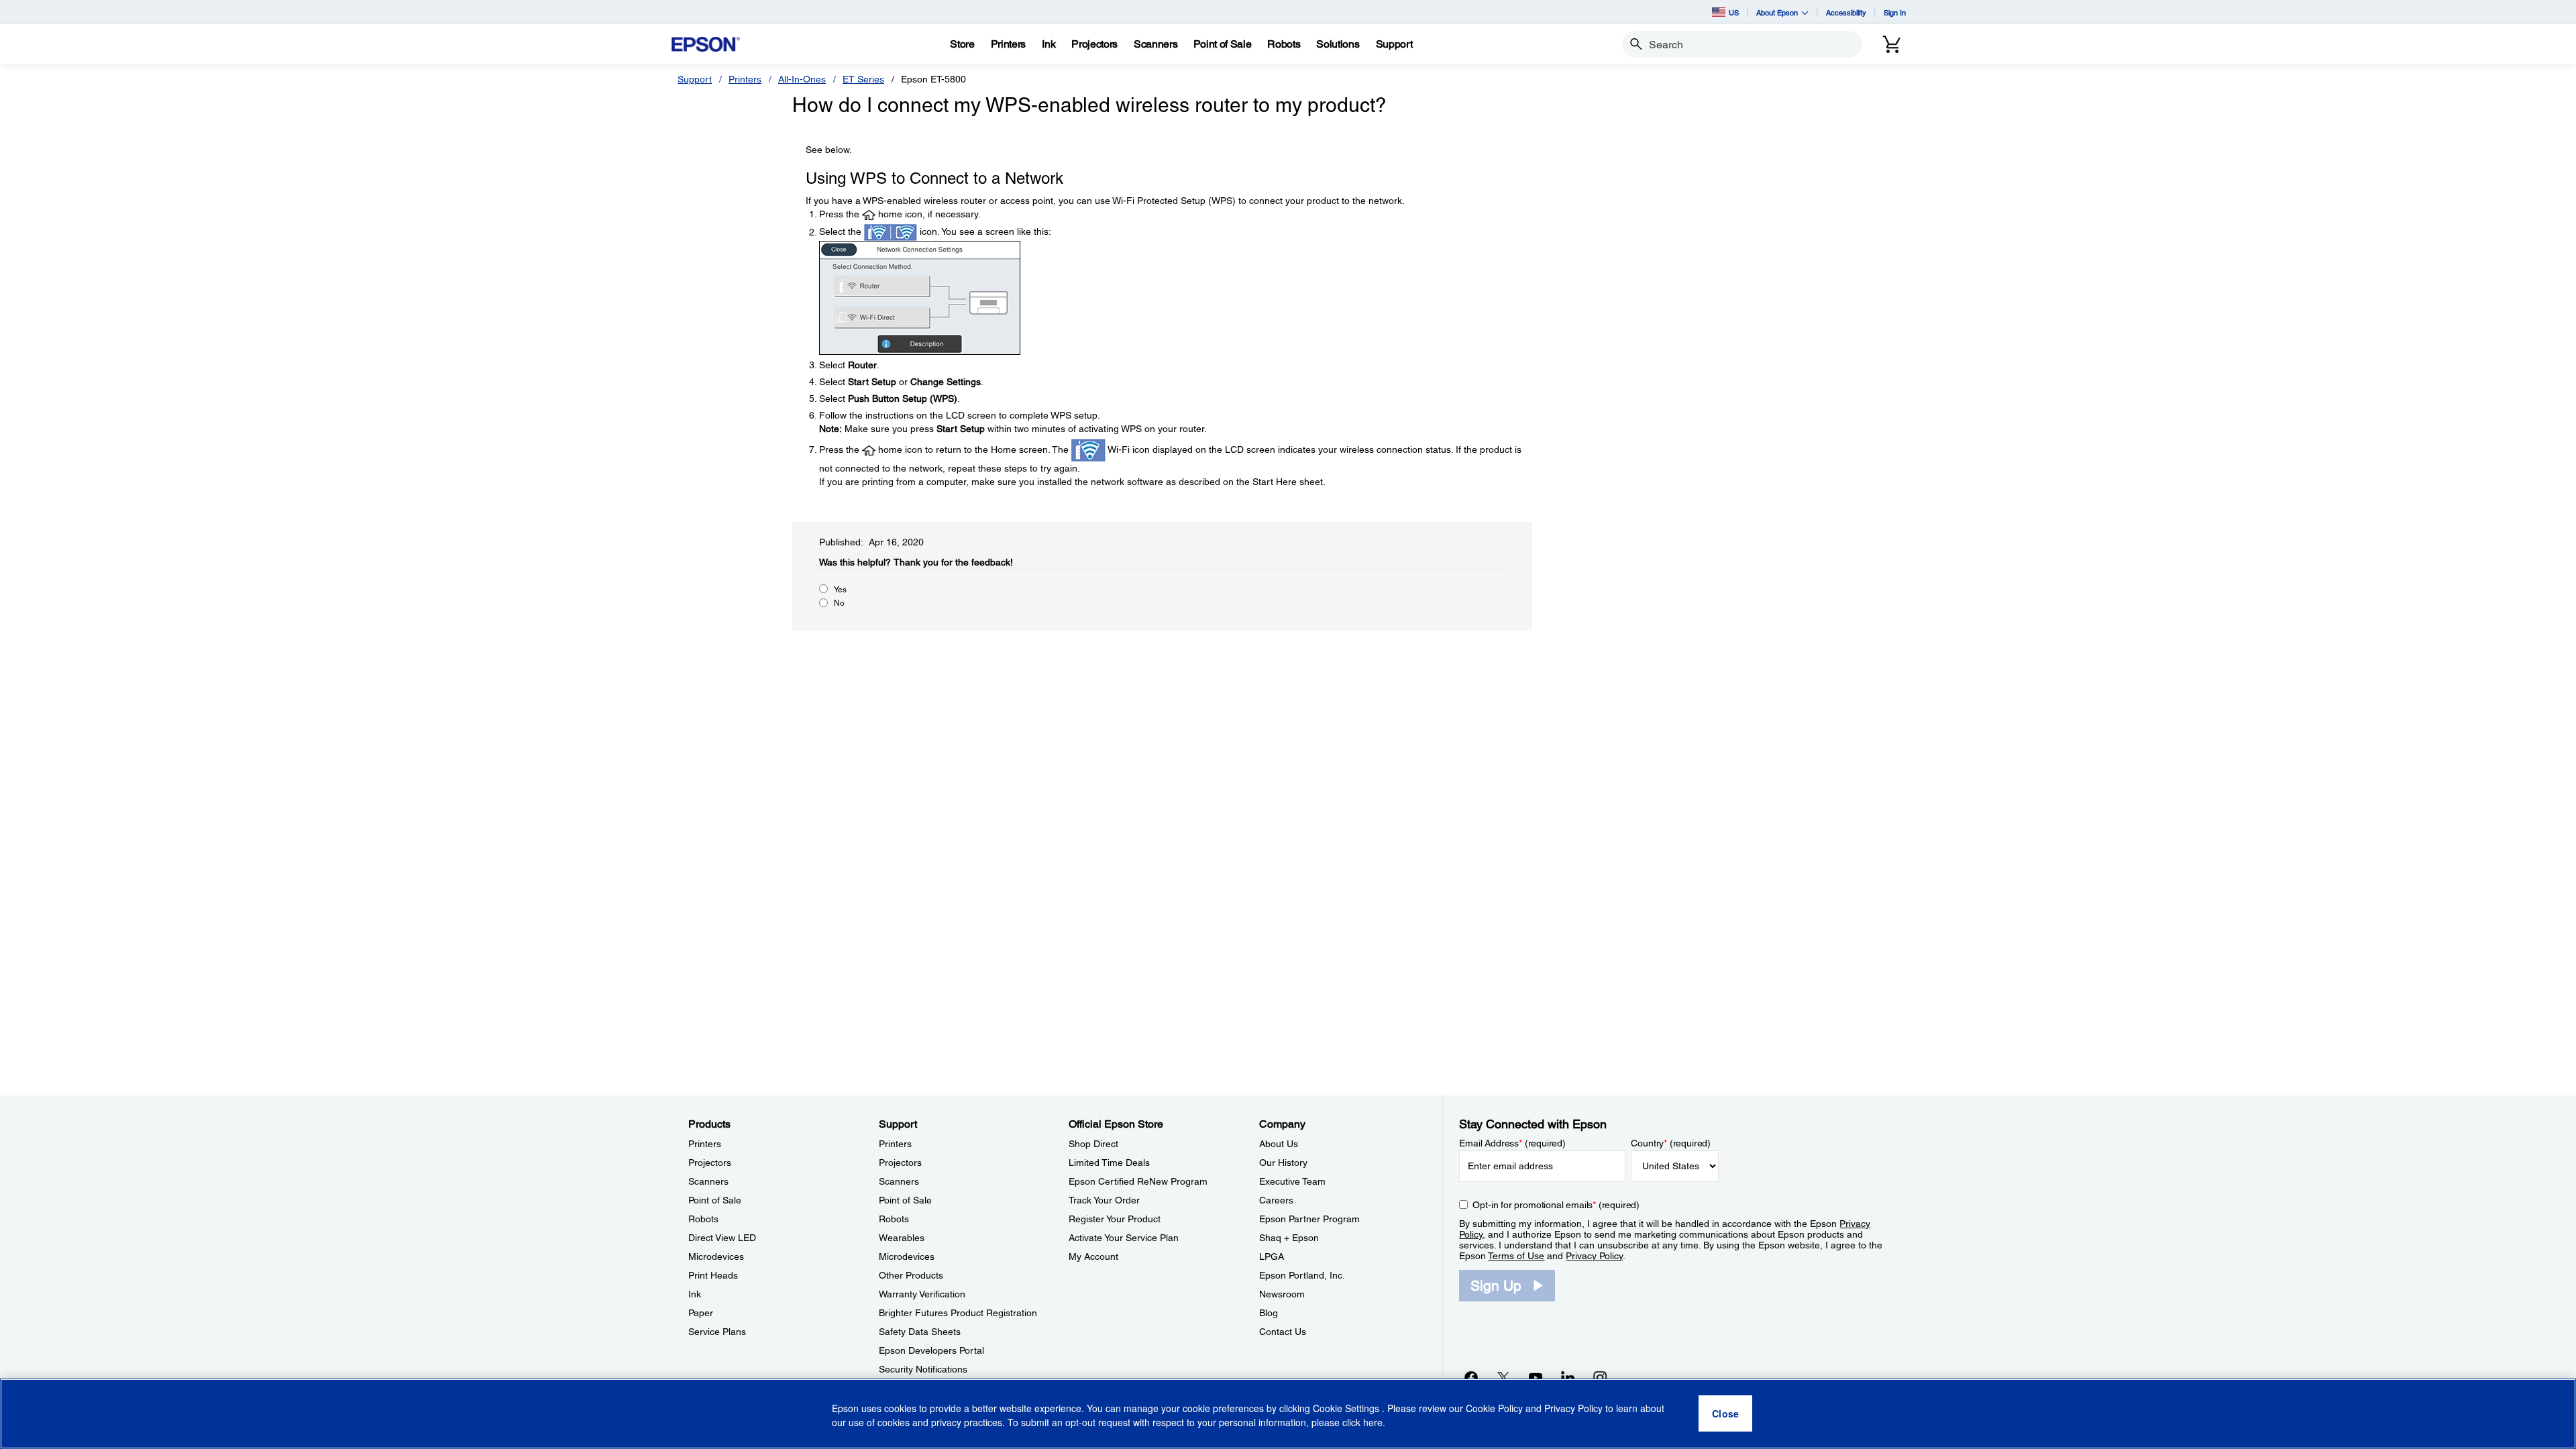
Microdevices (716, 1256)
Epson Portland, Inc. (1302, 1275)
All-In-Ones (802, 79)
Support (695, 79)
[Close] (1725, 1414)
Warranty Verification (922, 1294)
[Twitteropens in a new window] (1503, 1377)
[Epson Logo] (706, 45)
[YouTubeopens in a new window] (1536, 1377)
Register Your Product (1115, 1219)
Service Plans (717, 1332)
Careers (1276, 1200)
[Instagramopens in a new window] (1600, 1377)
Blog (1269, 1313)
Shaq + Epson (1289, 1238)
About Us (1279, 1144)
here (1373, 1423)
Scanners (708, 1181)
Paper (701, 1313)
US (1734, 12)
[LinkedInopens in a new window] (1568, 1377)
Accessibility (1846, 12)
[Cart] (1892, 44)
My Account (1093, 1256)
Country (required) (1671, 1143)
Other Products (911, 1275)
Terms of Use (1516, 1256)
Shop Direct (1093, 1144)
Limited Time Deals (1109, 1163)
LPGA (1272, 1256)
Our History (1283, 1163)
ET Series (863, 79)
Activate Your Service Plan (1124, 1238)
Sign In (1895, 12)
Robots (703, 1219)
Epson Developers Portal (931, 1350)
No (839, 603)
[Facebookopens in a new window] (1471, 1377)
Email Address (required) (1512, 1143)
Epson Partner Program (1309, 1219)
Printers (745, 79)
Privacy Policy (1594, 1256)
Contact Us (1283, 1332)
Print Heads (713, 1275)
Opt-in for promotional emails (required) (1556, 1205)
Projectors (710, 1163)
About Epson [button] (1777, 12)
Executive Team (1292, 1181)
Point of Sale (715, 1200)
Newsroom (1282, 1294)
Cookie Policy (1494, 1409)
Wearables (902, 1238)
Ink (695, 1294)
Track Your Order (1104, 1200)
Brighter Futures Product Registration (958, 1313)
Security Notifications (923, 1369)
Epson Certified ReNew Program (1138, 1181)
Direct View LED (722, 1238)
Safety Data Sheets (920, 1332)
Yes (840, 590)
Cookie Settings (1347, 1409)
